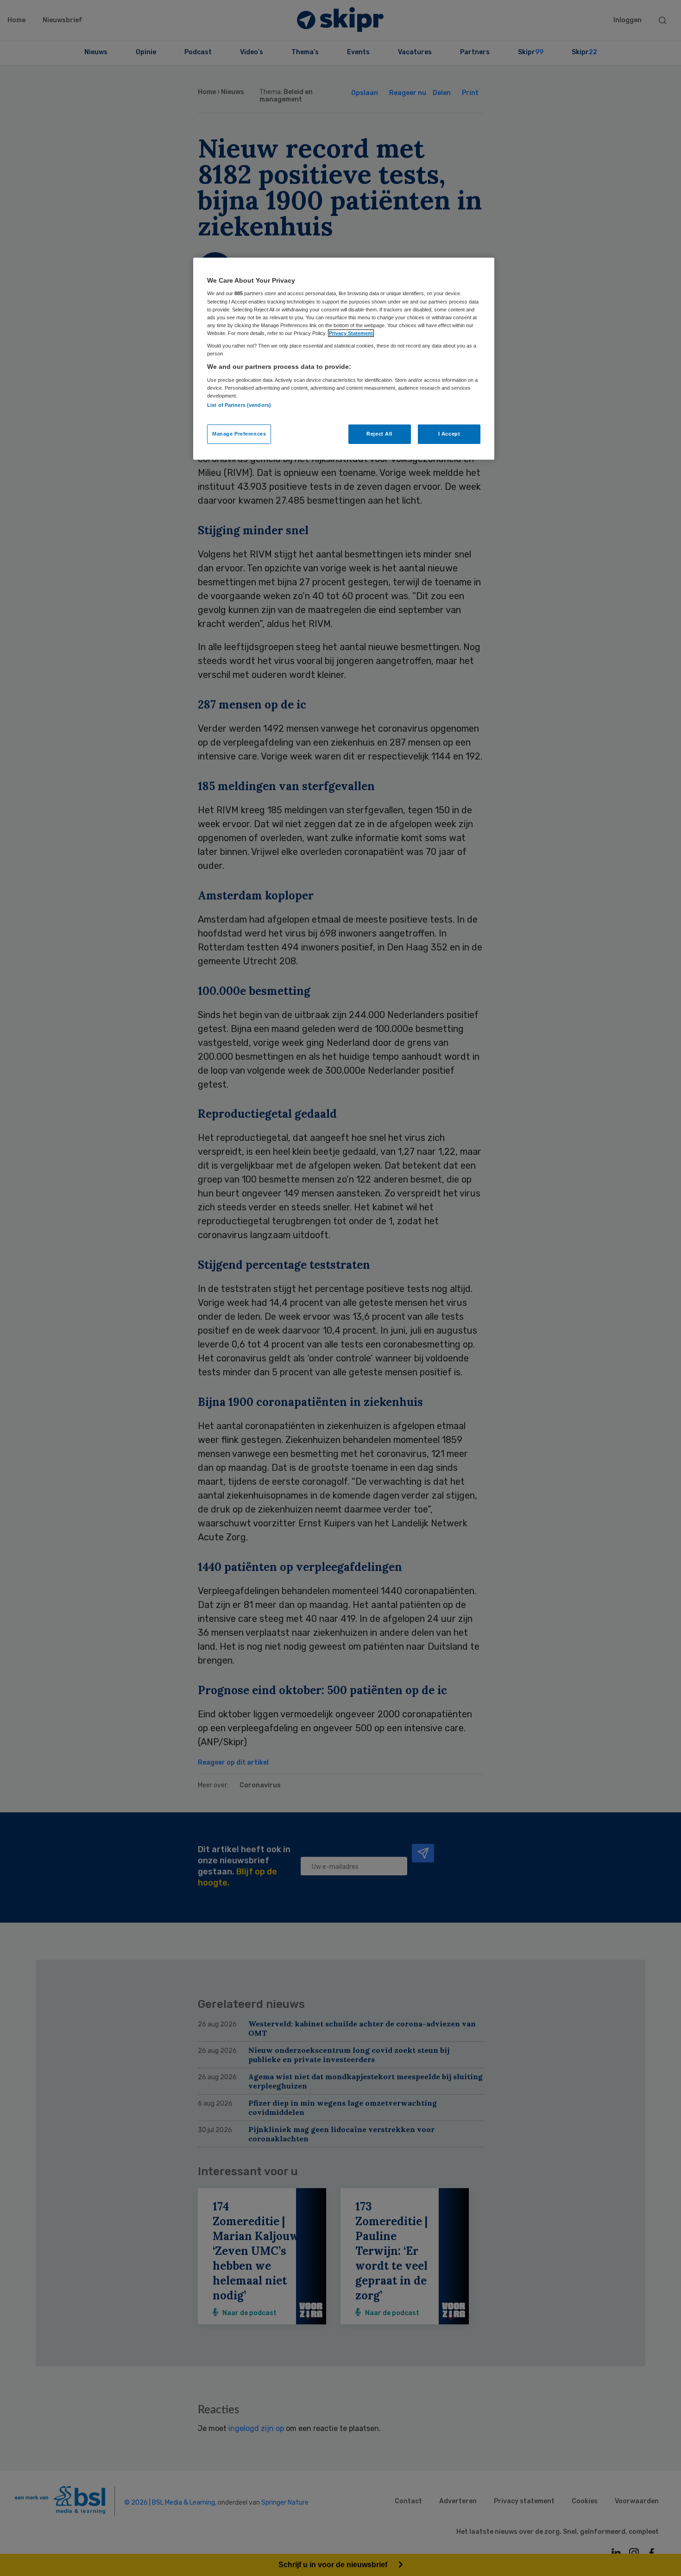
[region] (344, 359)
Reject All (379, 434)
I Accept (449, 434)
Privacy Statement (351, 333)
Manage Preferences (239, 434)
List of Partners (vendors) (239, 405)
